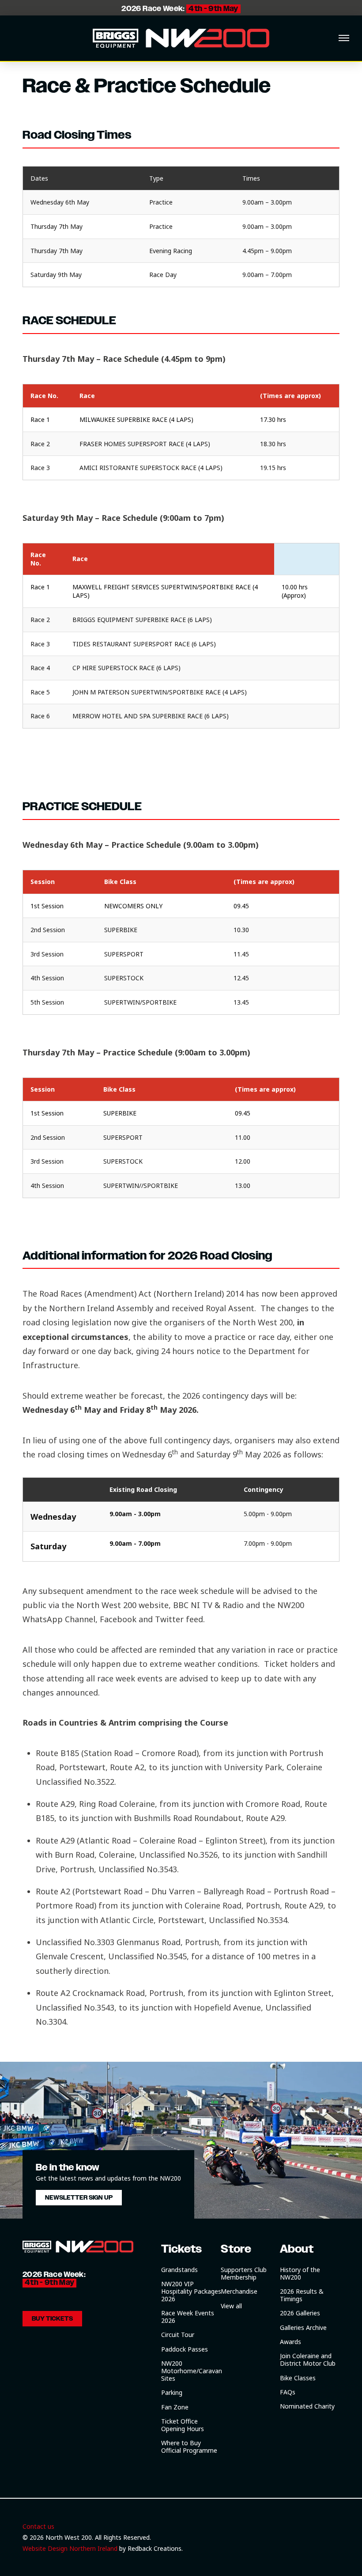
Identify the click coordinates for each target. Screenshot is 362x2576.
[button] (344, 38)
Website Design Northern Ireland (70, 2548)
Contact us (38, 2526)
